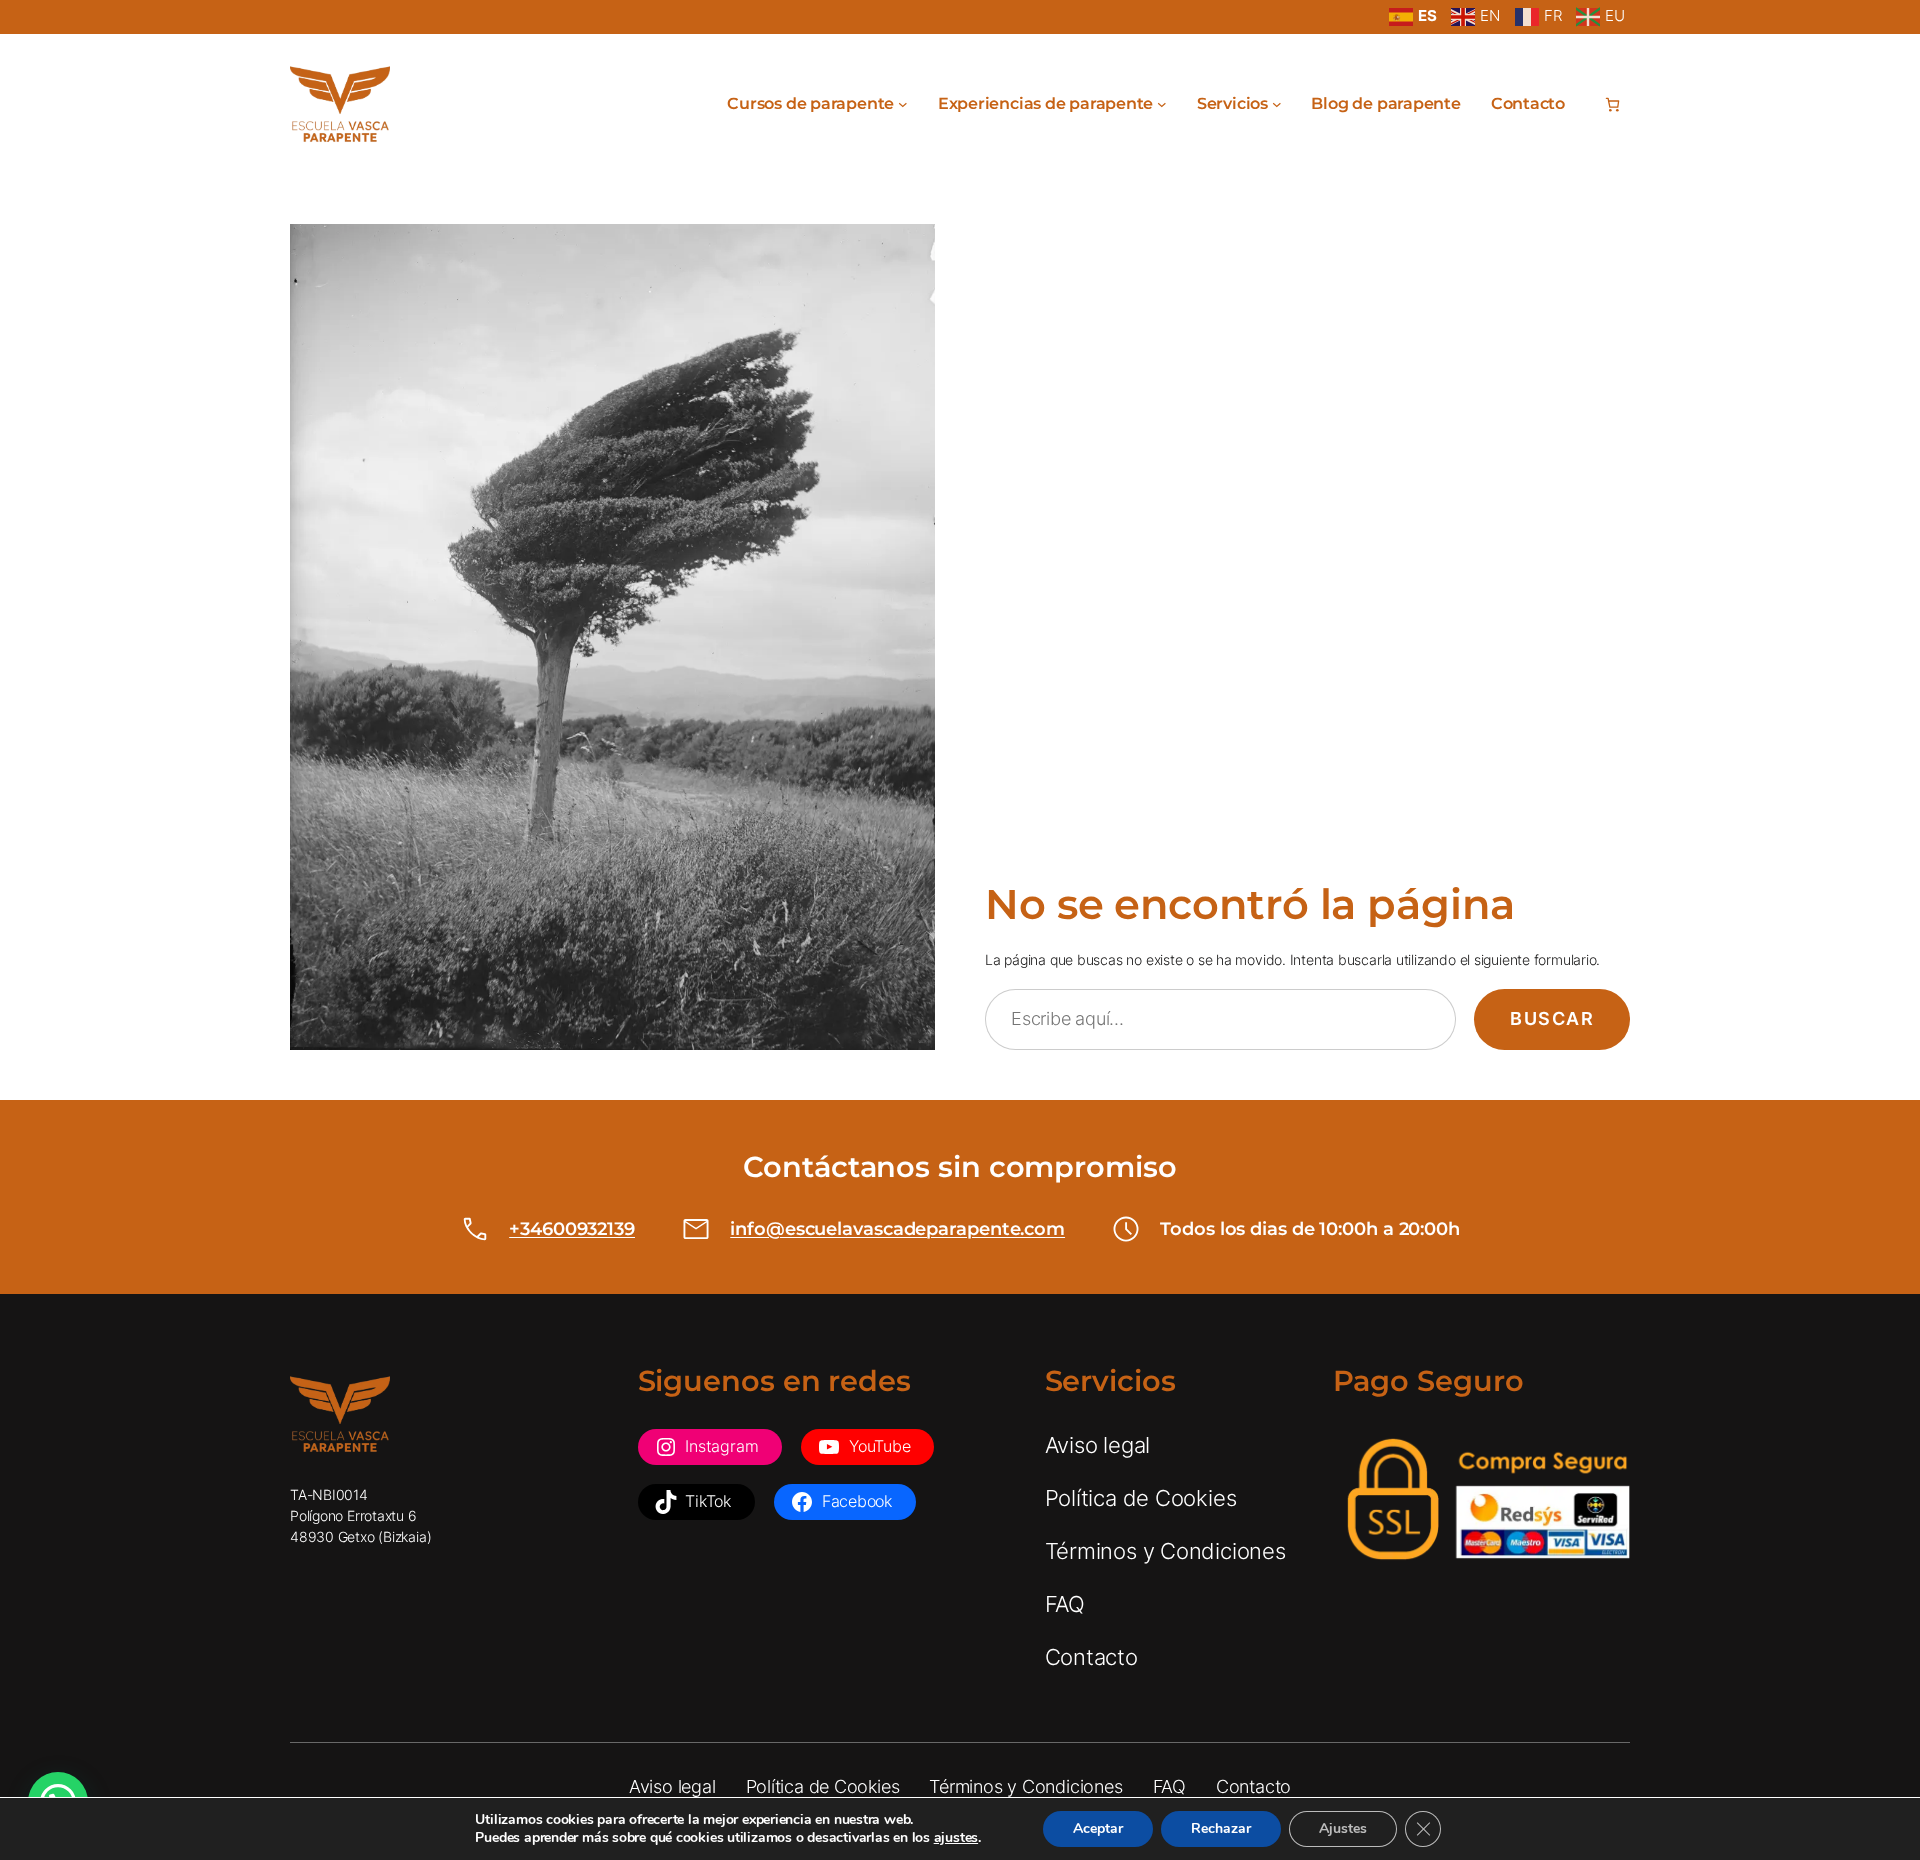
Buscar (1552, 1018)
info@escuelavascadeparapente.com (897, 1229)
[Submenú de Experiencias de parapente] (1162, 104)
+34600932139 (572, 1229)
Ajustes (1343, 1828)
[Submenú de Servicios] (1277, 104)
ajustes (956, 1838)
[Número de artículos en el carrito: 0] (1612, 104)
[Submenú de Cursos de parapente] (903, 104)
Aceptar (1098, 1828)
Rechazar (1221, 1828)
